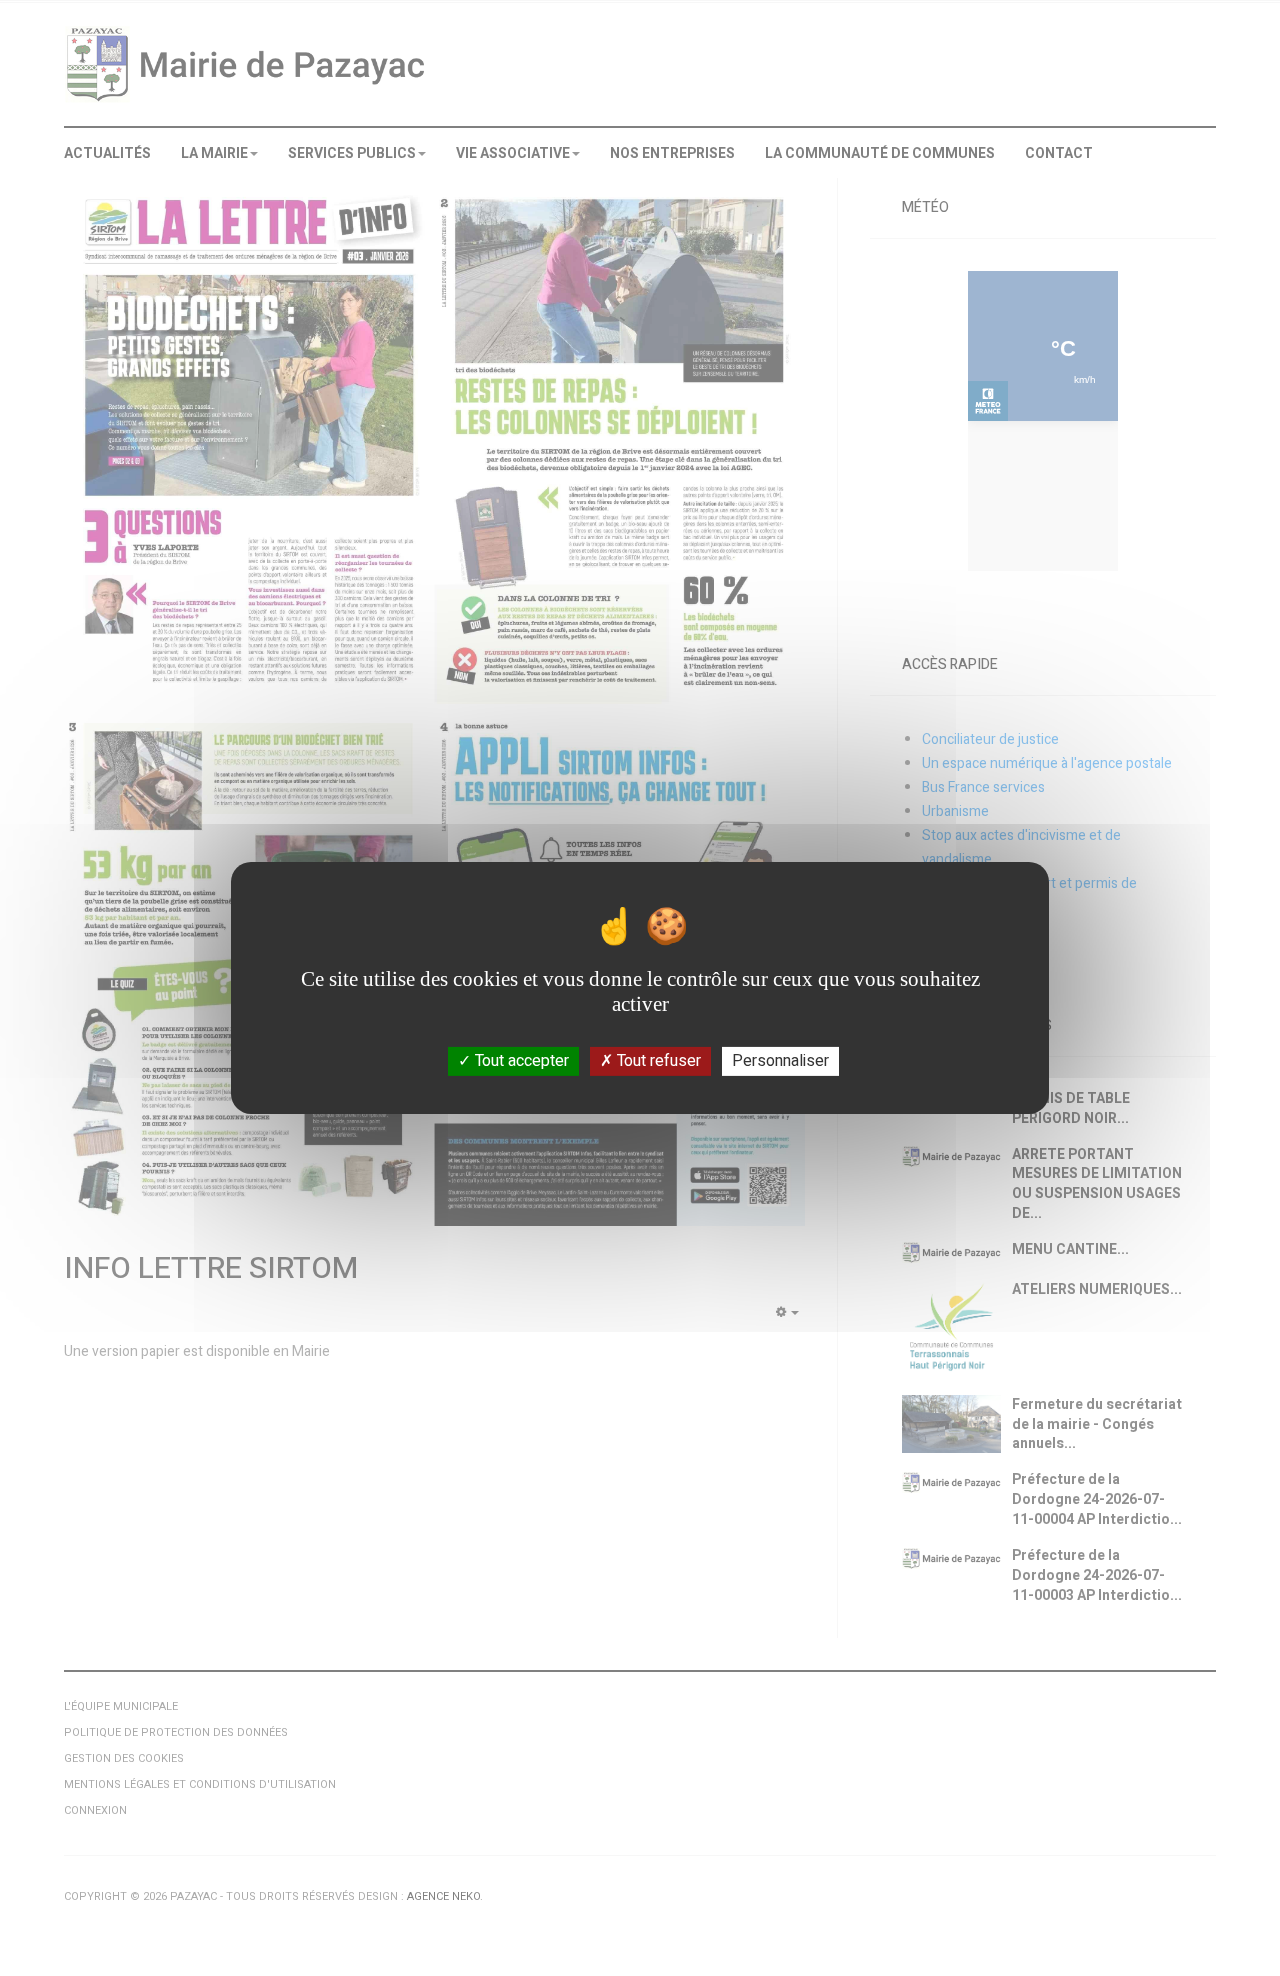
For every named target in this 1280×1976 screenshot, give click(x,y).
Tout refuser (657, 1061)
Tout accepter (520, 1061)
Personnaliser (780, 1061)
